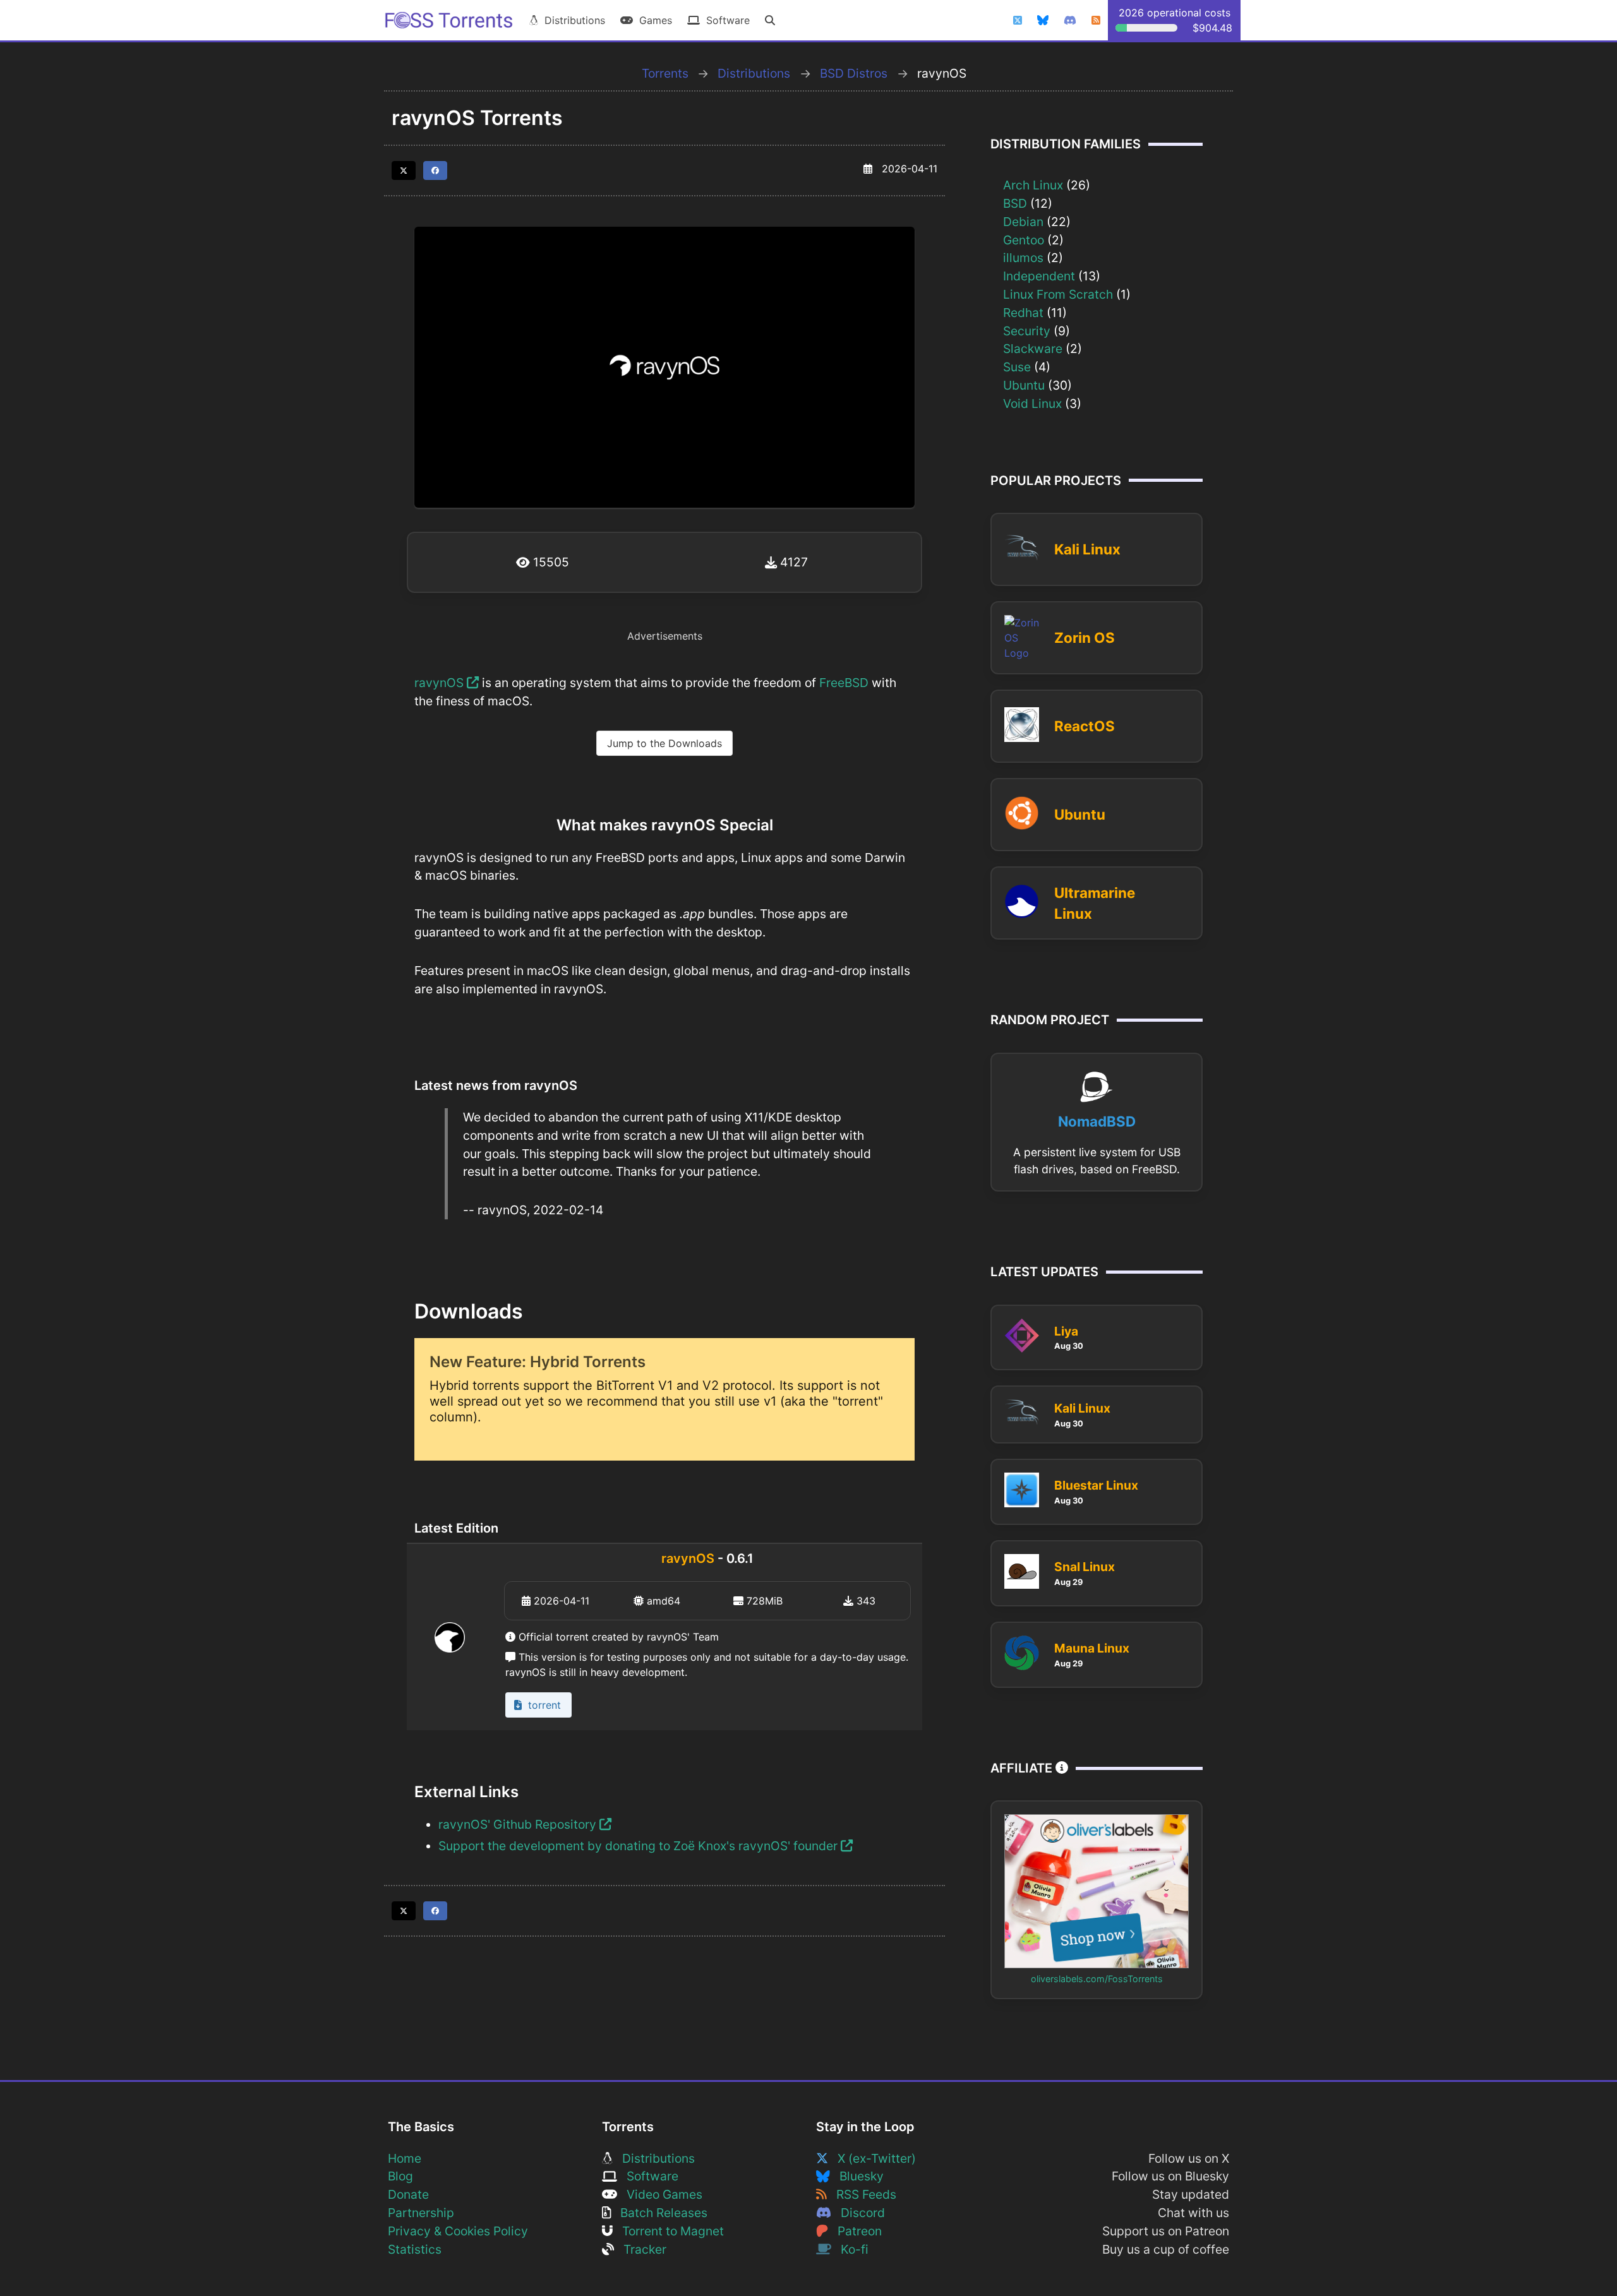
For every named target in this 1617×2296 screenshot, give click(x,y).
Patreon (855, 2231)
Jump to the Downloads (664, 743)
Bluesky (857, 2176)
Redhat (1023, 313)
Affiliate (1023, 1768)
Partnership (421, 2213)
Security (1027, 331)
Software (725, 20)
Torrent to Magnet (668, 2231)
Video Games (660, 2194)
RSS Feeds (862, 2194)
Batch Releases (659, 2213)
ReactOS (1085, 726)
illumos (1023, 258)
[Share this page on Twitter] (404, 170)
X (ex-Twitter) (872, 2158)
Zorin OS (1085, 637)
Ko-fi (850, 2249)
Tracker (640, 2249)
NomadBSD (1097, 1121)
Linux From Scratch (1058, 294)
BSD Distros (854, 73)
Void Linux (1032, 404)
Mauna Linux (1092, 1648)
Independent (1039, 276)
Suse (1017, 367)
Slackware (1033, 349)
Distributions (572, 20)
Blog (400, 2176)
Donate (408, 2194)
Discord (858, 2213)
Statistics (415, 2249)
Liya (1066, 1331)
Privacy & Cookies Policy (458, 2231)
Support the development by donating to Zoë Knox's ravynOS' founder (640, 1846)
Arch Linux (1033, 185)
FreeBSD (844, 683)
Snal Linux (1085, 1567)
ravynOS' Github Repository (519, 1824)
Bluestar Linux (1096, 1485)
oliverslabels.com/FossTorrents (1097, 1979)
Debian (1023, 222)
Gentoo (1024, 240)
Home (405, 2158)
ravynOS (441, 683)
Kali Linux (1087, 549)
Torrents (665, 73)
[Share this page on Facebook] (435, 170)
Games (652, 20)
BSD (1015, 203)
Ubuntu (1024, 385)
